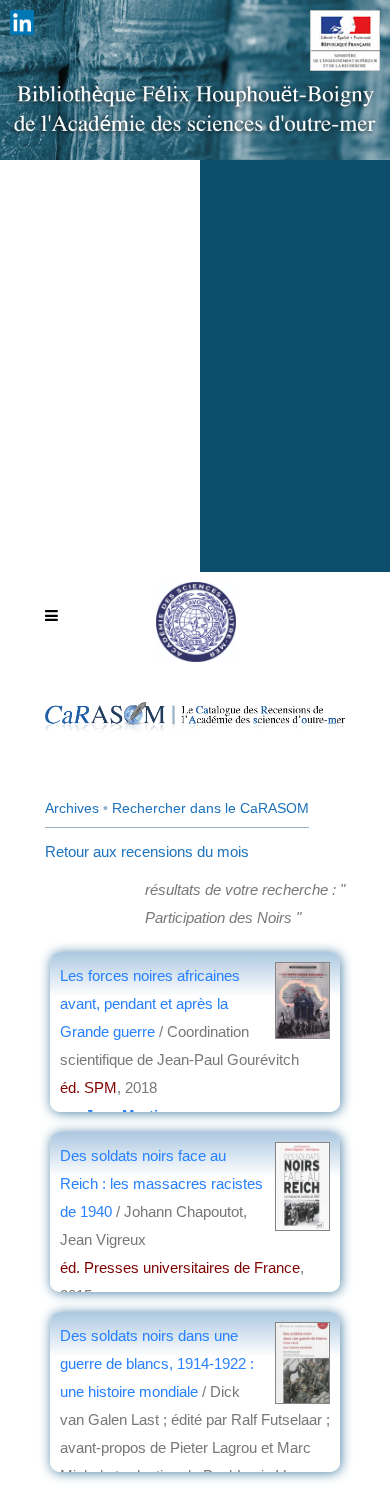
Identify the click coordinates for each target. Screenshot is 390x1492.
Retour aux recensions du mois (147, 851)
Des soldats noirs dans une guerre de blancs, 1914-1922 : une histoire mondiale (157, 1363)
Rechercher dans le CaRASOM (210, 808)
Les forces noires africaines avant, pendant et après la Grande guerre (150, 1003)
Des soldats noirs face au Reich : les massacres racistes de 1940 (161, 1183)
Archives (72, 808)
